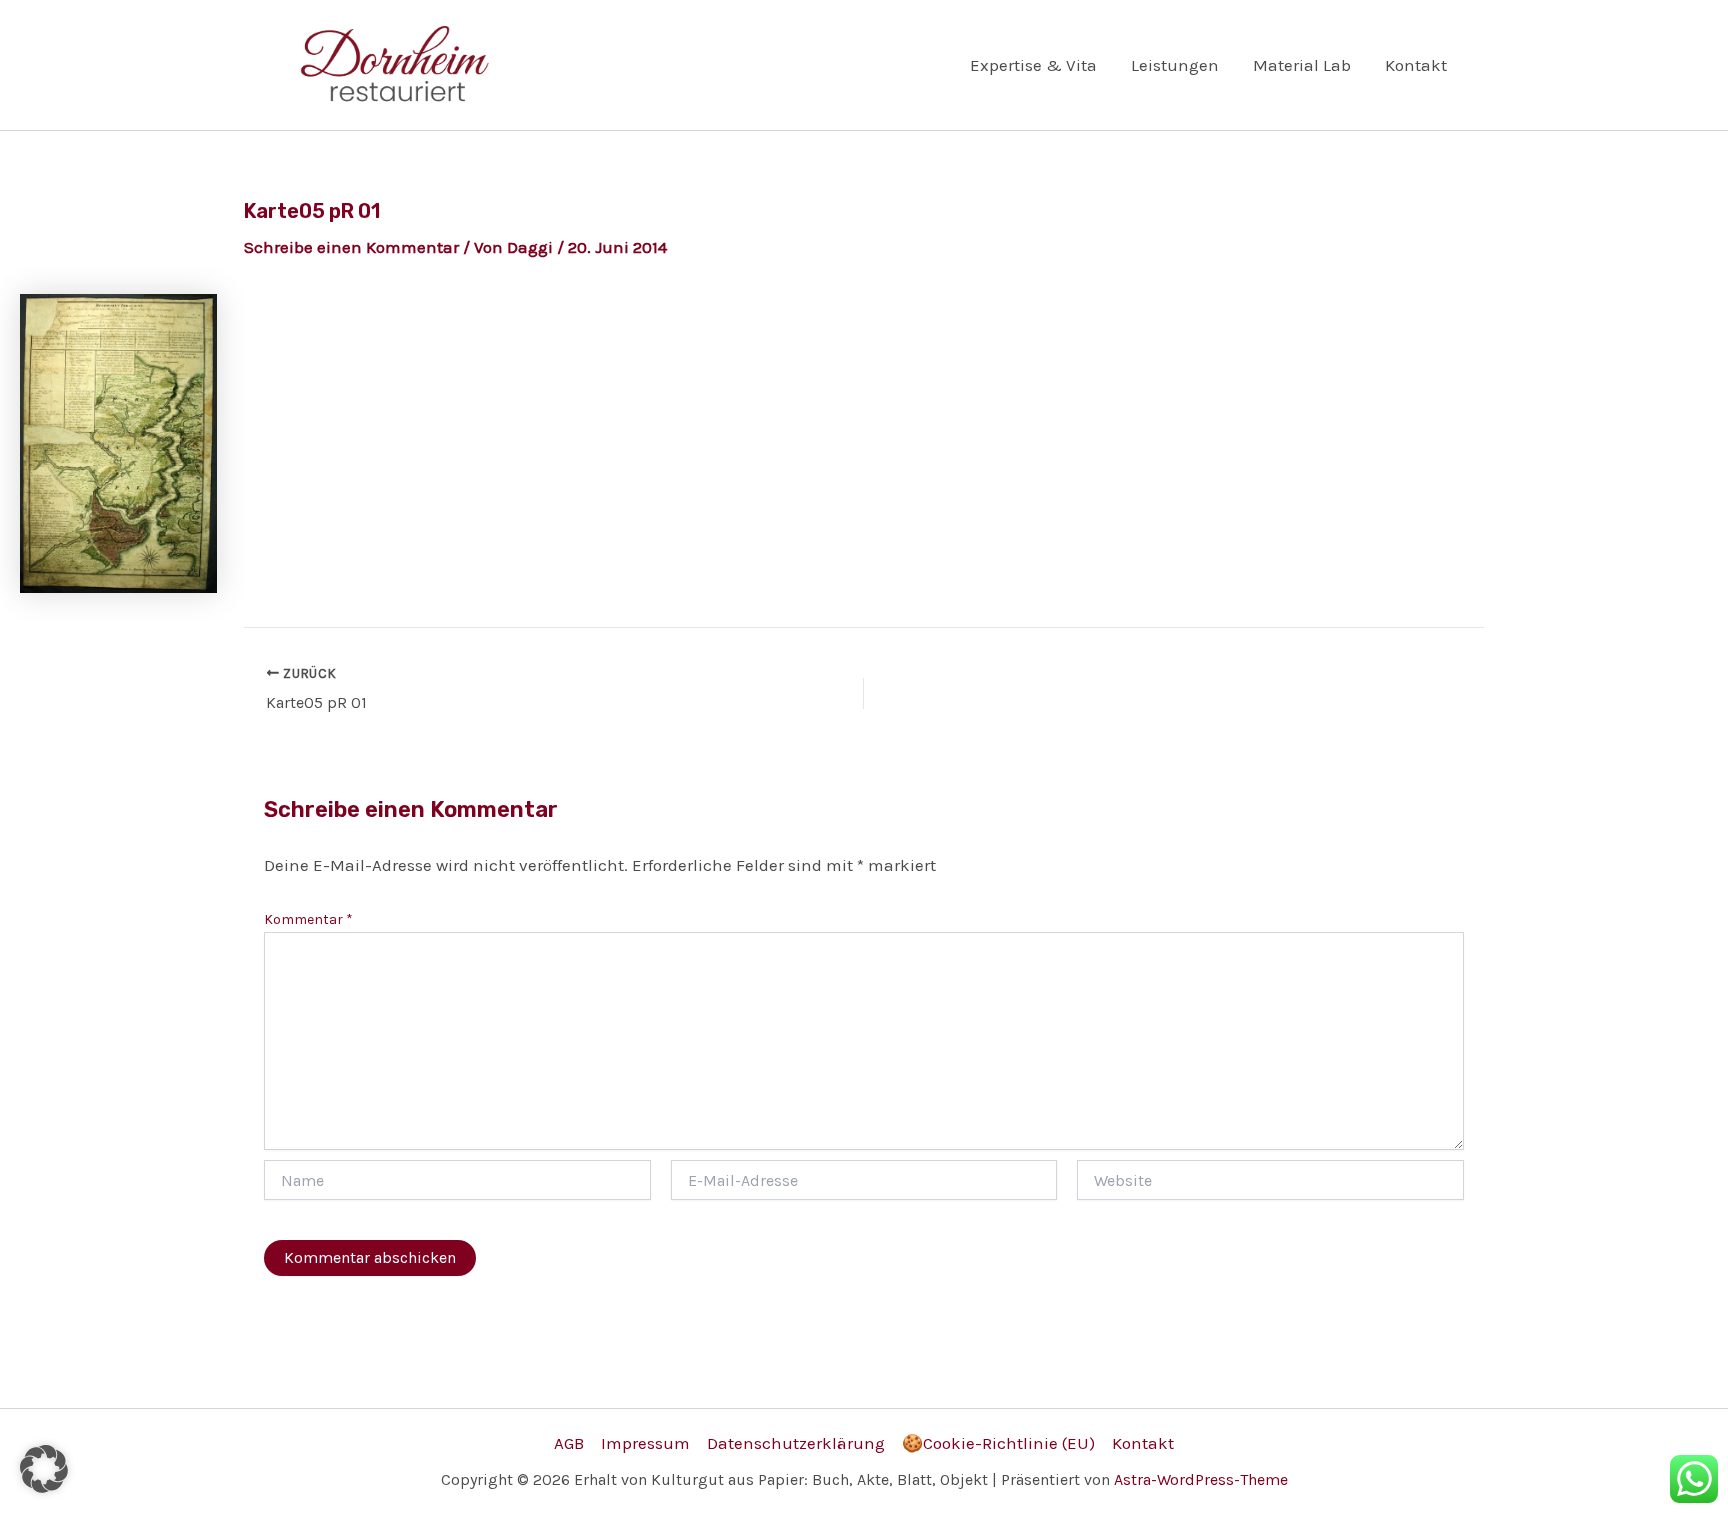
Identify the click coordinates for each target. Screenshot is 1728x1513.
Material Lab (1302, 65)
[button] (44, 1469)
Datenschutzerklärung (796, 1443)
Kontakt (1416, 65)
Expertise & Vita (1033, 65)
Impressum (645, 1443)
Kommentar (308, 919)
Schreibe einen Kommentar (351, 247)
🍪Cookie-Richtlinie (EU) (998, 1443)
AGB (569, 1443)
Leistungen (1175, 65)
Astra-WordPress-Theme (1201, 1479)
